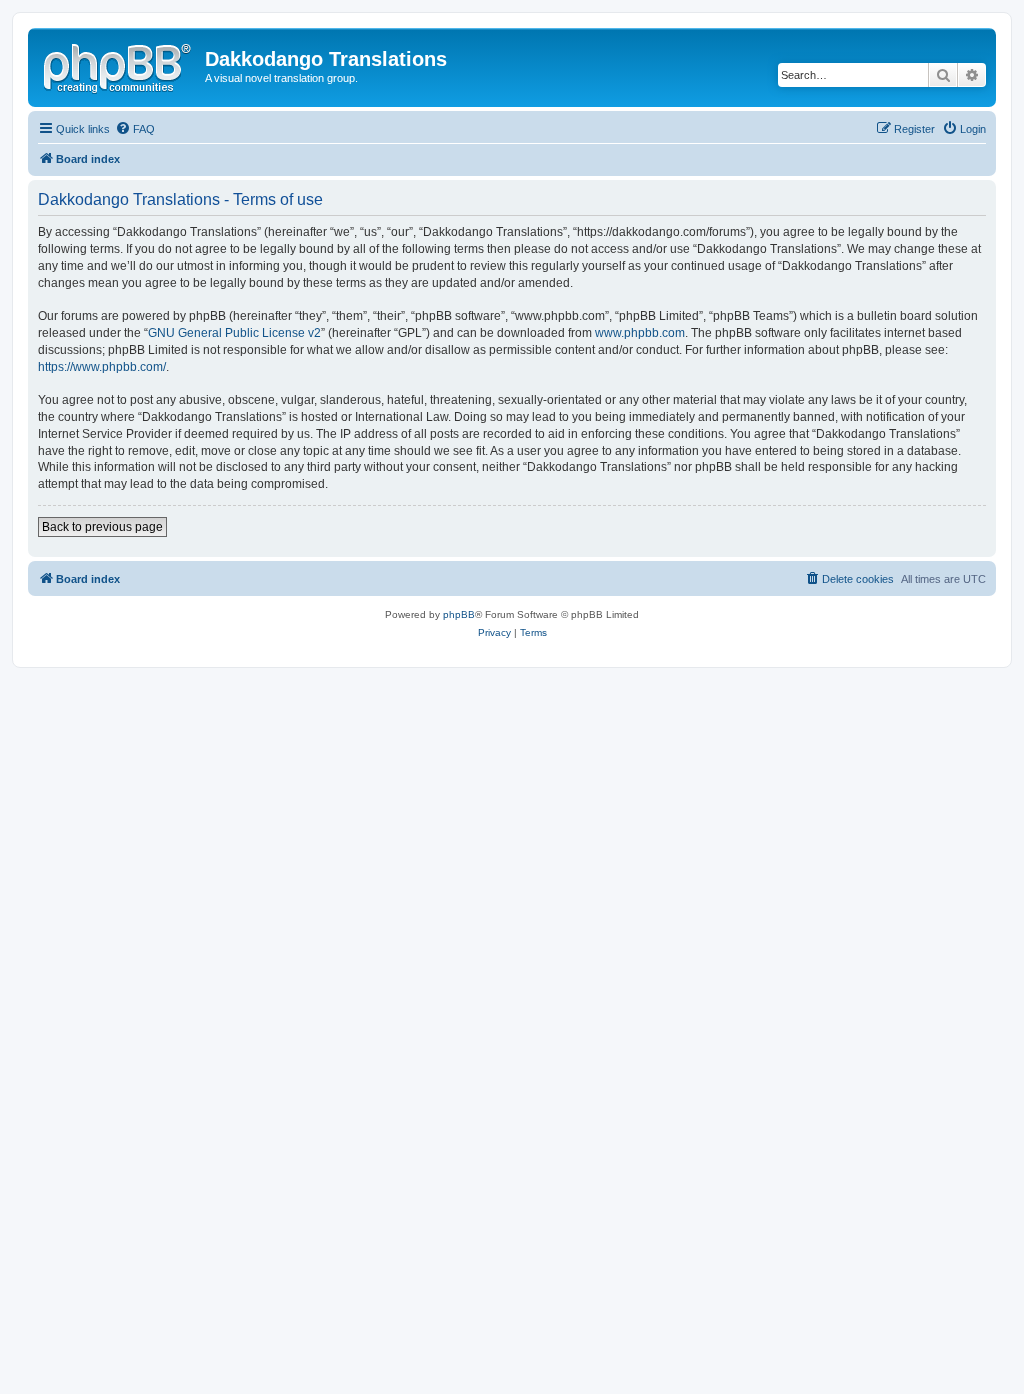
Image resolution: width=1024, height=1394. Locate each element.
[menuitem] (135, 129)
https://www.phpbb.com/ (102, 367)
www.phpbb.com (640, 333)
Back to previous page (102, 527)
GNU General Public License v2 (234, 333)
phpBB (459, 614)
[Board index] (119, 65)
